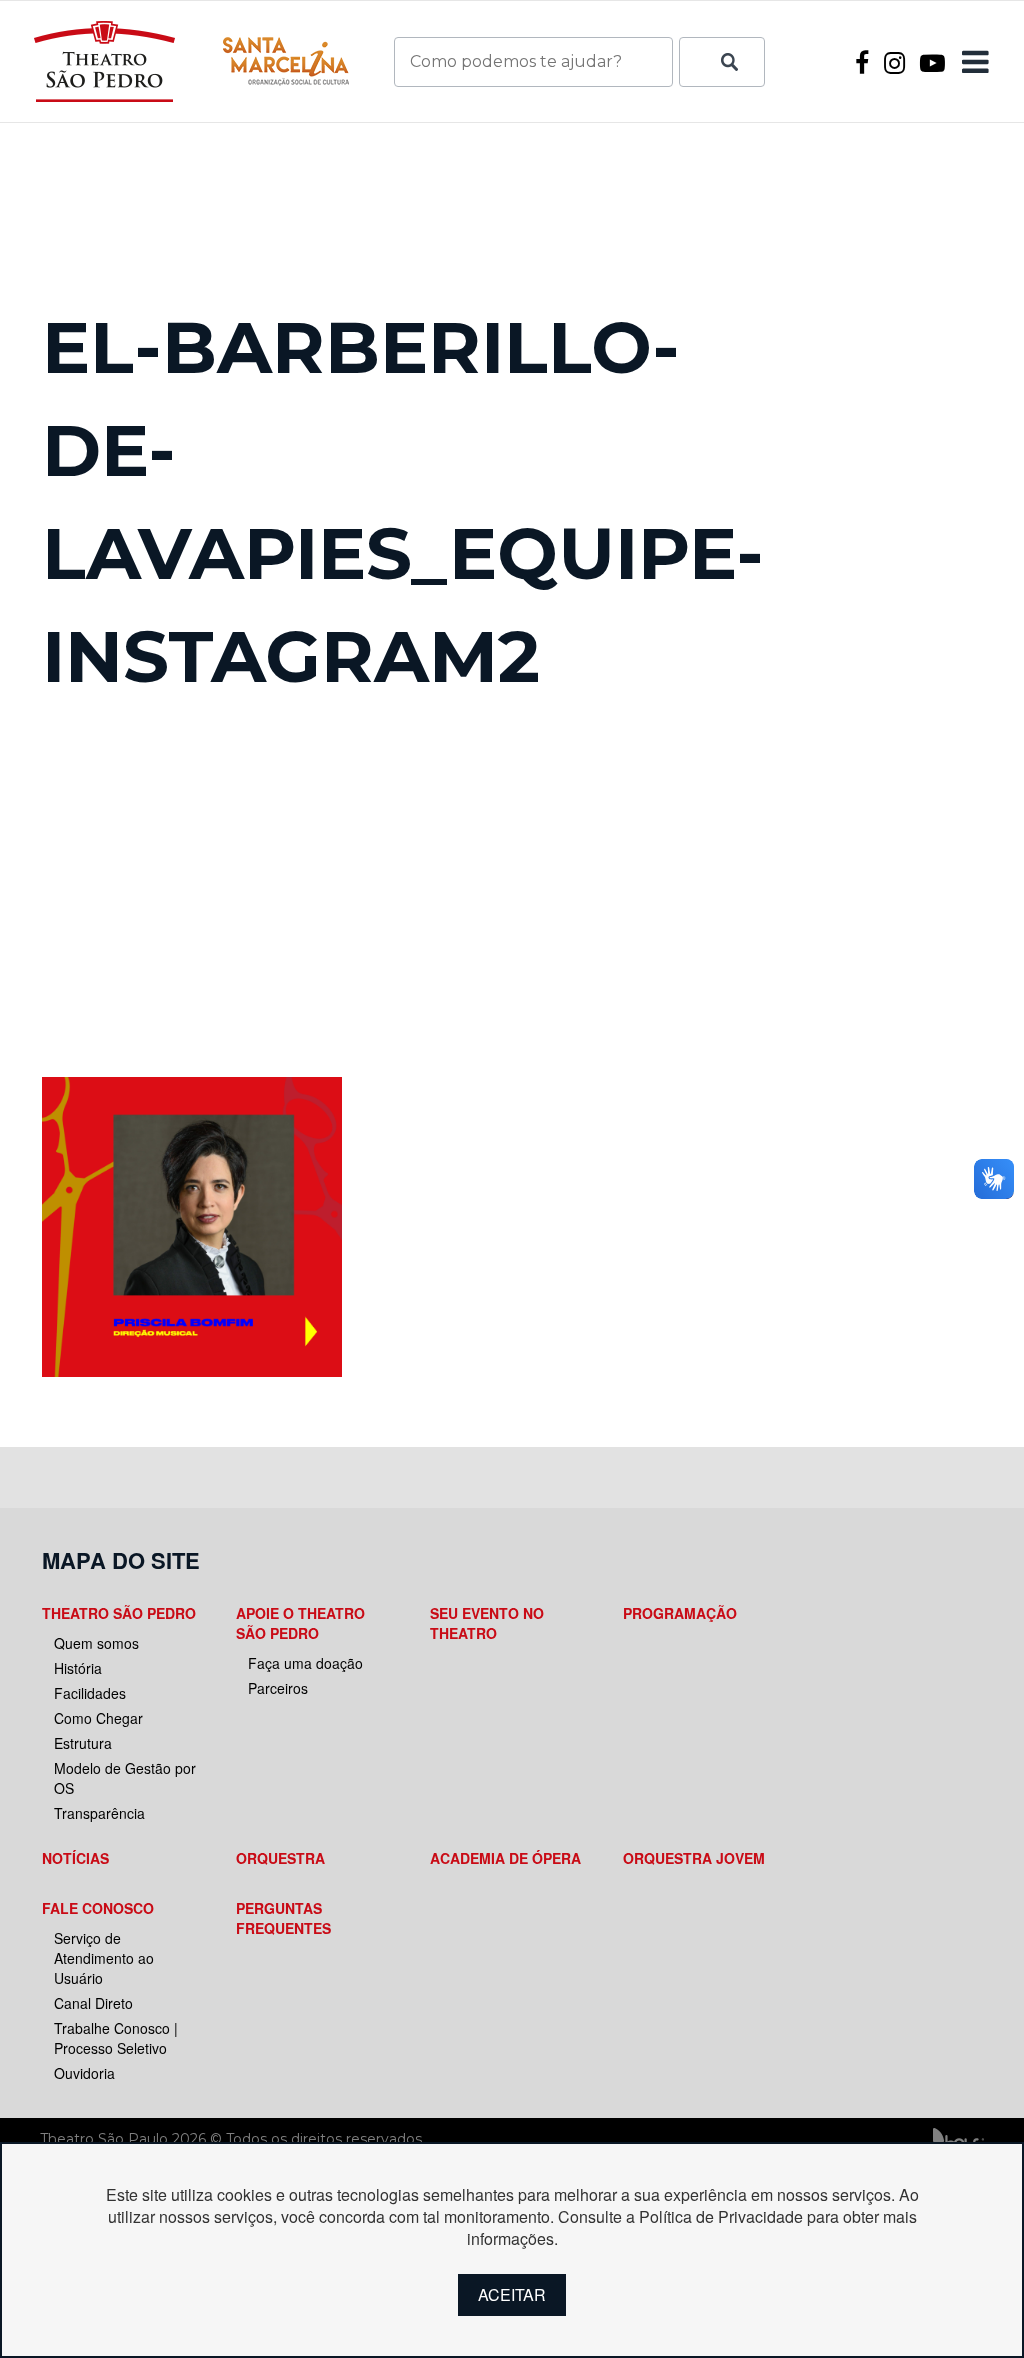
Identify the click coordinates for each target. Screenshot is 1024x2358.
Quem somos (96, 1643)
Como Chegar (98, 1718)
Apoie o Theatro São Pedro (300, 1623)
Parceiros (278, 1688)
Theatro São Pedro (119, 1613)
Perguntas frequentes (283, 1918)
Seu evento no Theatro (487, 1623)
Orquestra (280, 1858)
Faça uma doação (305, 1663)
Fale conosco (98, 1908)
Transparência (99, 1813)
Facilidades (90, 1693)
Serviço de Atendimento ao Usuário (104, 1958)
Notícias (75, 1858)
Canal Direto (93, 2003)
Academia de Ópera (505, 1858)
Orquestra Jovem (694, 1858)
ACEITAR (512, 2294)
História (78, 1668)
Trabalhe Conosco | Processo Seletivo (116, 2038)
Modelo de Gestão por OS (125, 1778)
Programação (680, 1613)
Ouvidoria (84, 2073)
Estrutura (83, 1743)
